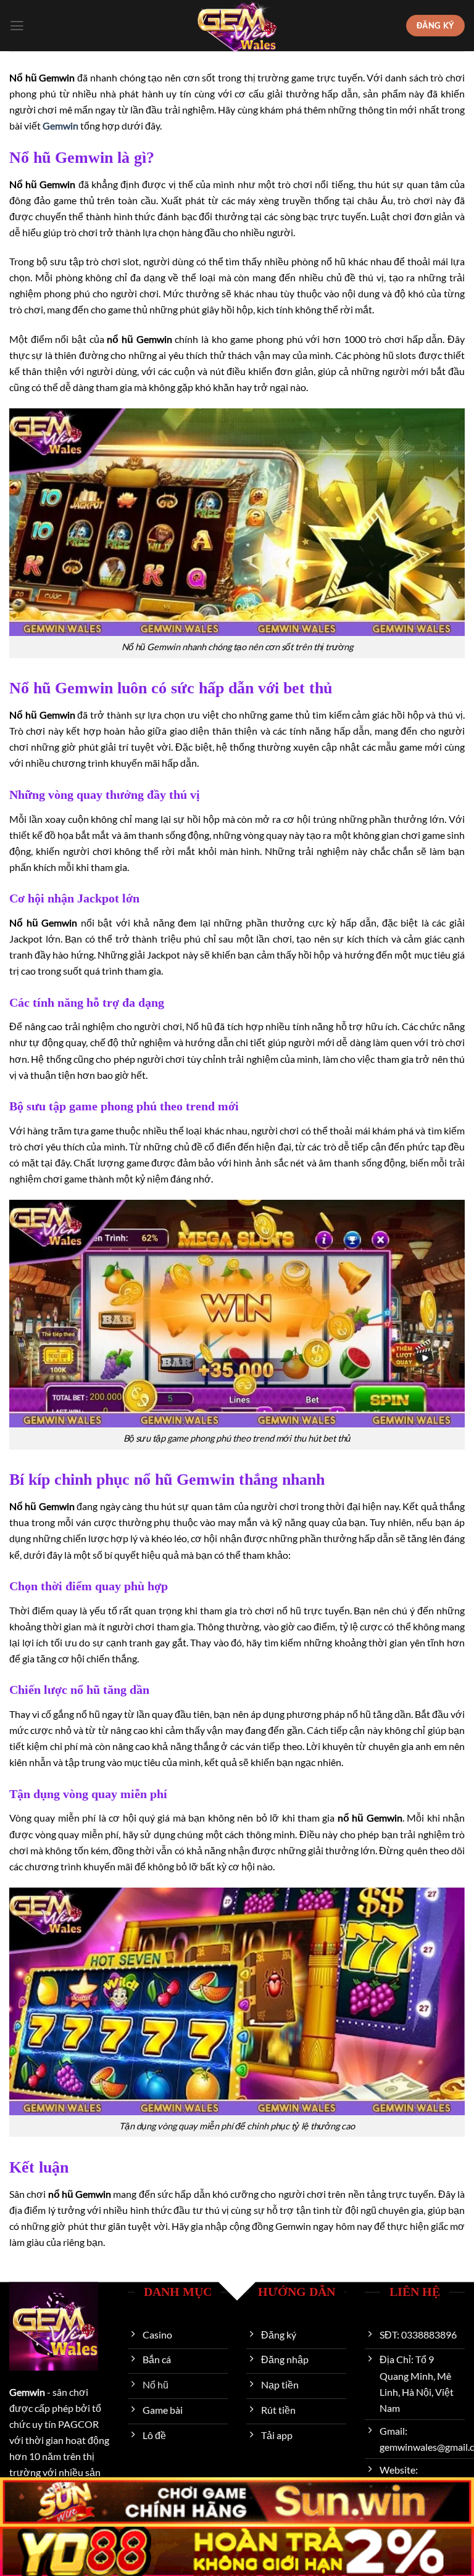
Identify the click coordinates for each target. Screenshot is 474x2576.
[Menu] (17, 26)
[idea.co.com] (237, 26)
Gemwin (60, 126)
